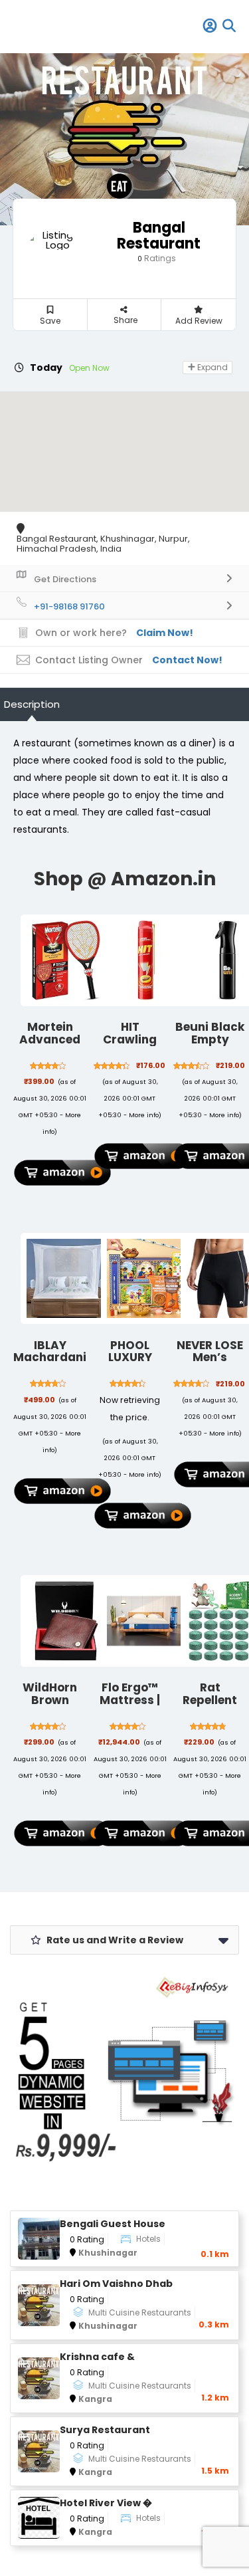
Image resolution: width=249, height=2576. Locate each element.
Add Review (199, 321)
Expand (211, 367)
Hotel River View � (106, 2503)
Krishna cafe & (97, 2357)
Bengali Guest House (113, 2224)
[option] (124, 139)
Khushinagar (108, 2253)
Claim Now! (165, 633)
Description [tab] (32, 704)
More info (144, 1115)
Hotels (148, 2239)
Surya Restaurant (105, 2430)
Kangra (95, 2399)
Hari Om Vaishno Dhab (116, 2284)
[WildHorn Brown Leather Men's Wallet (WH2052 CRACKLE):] (66, 1621)
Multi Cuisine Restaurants (140, 2312)
